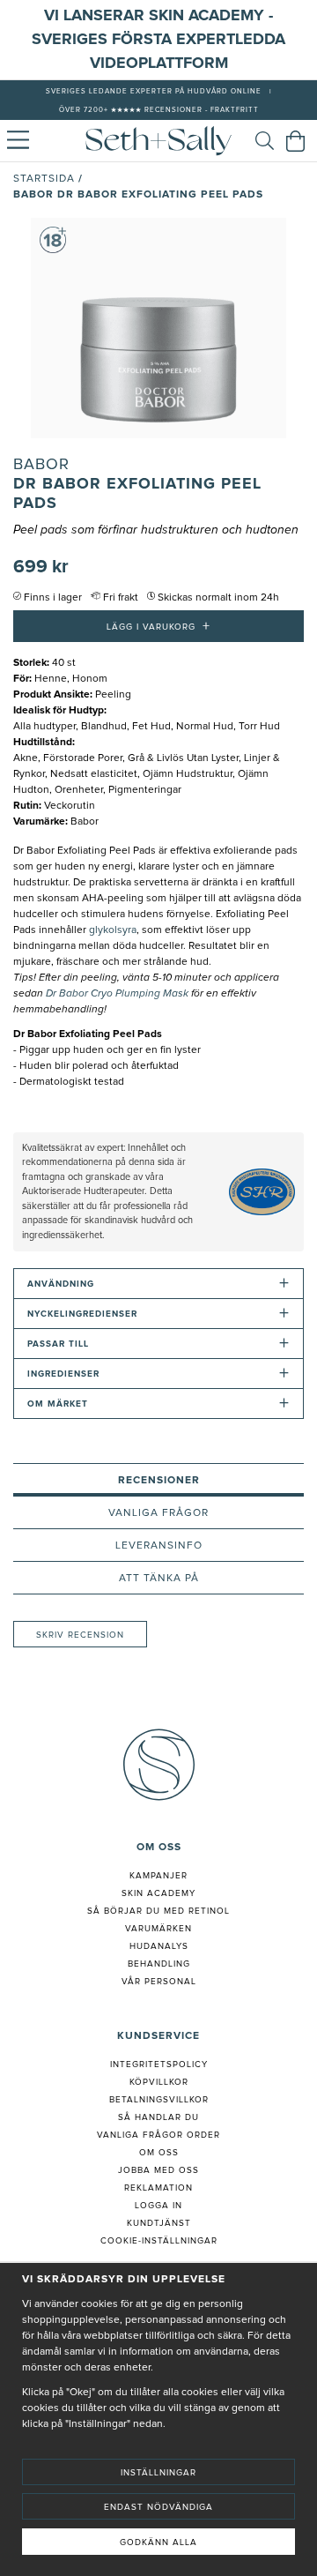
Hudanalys (159, 1946)
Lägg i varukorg (158, 626)
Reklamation (158, 2188)
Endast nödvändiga (158, 2507)
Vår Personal (159, 1982)
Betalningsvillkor (159, 2100)
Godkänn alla (158, 2542)
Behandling (159, 1964)
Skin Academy (158, 1893)
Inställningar (158, 2473)
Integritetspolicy (159, 2065)
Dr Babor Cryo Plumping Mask (117, 994)
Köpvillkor (159, 2082)
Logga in (158, 2206)
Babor (41, 465)
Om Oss (159, 2153)
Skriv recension (80, 1635)
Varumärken (158, 1929)
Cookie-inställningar (159, 2241)
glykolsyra (113, 930)
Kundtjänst (159, 2223)
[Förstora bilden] (158, 328)
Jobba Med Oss (158, 2170)
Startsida (44, 179)
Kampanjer (158, 1876)
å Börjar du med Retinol (162, 1911)
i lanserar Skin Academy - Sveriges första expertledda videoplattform (158, 40)
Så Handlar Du (158, 2117)
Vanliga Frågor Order (158, 2135)
